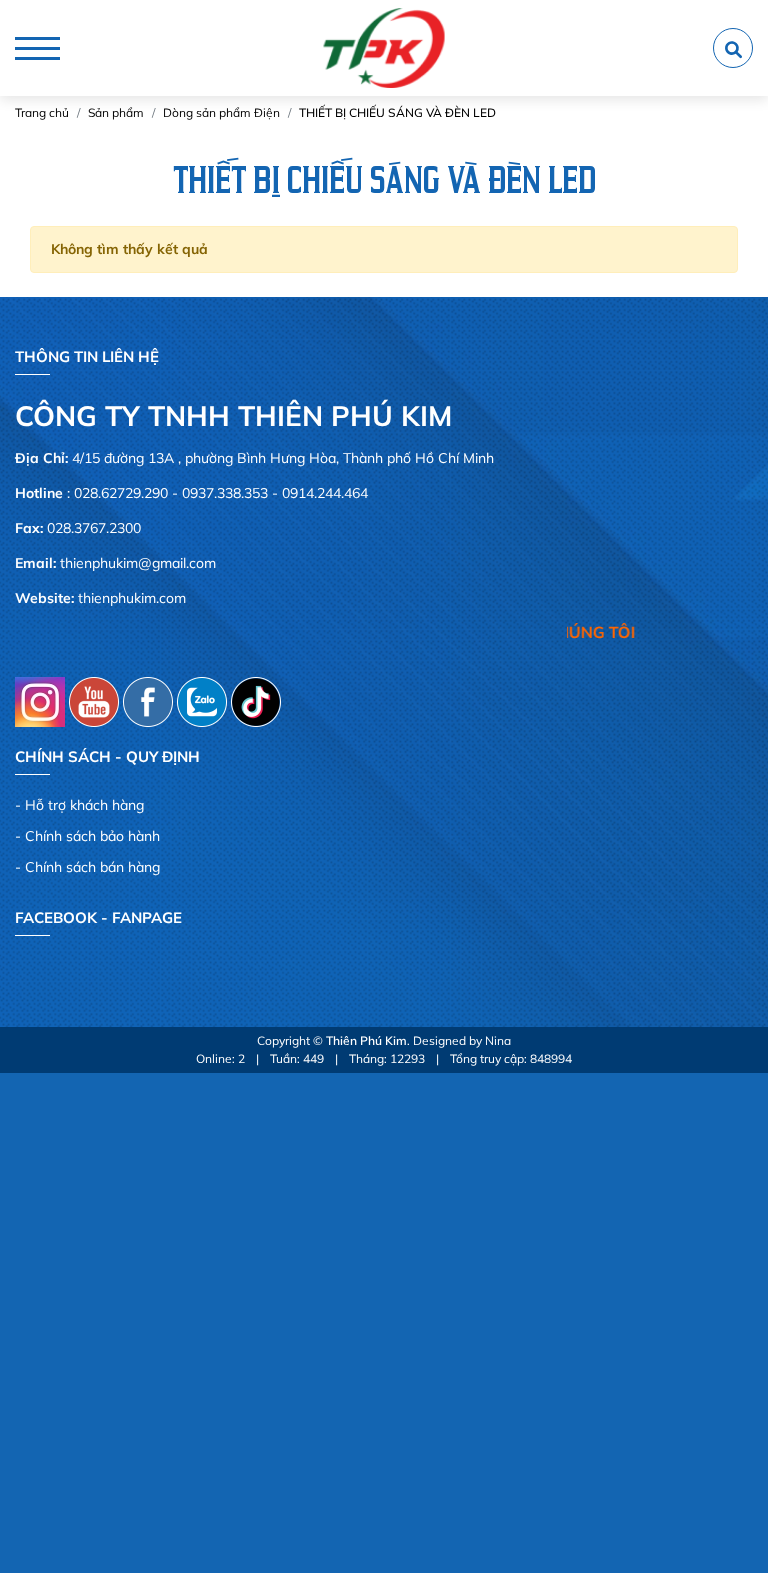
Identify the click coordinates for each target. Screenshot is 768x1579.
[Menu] (37, 48)
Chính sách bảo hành (92, 836)
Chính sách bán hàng (92, 867)
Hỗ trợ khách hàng (84, 805)
